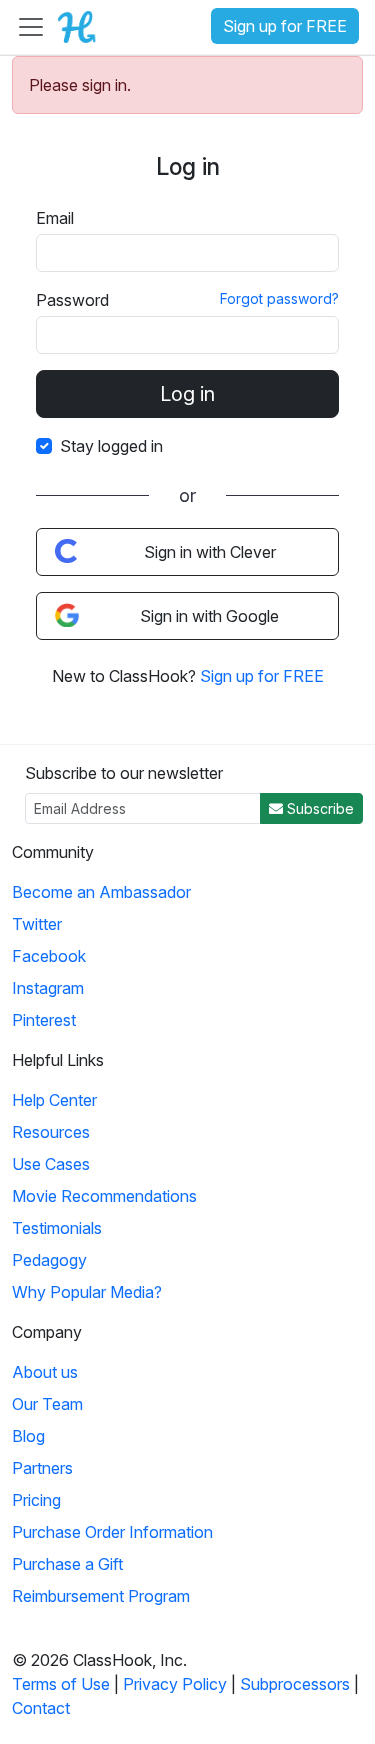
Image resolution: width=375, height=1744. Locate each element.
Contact (41, 1708)
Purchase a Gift (67, 1564)
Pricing (36, 1500)
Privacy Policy (175, 1684)
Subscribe (318, 808)
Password (72, 300)
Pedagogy (49, 1260)
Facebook (49, 956)
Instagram (48, 988)
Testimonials (57, 1228)
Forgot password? (279, 298)
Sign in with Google (209, 616)
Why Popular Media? (87, 1292)
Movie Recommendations (104, 1196)
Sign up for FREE (285, 26)
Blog (28, 1436)
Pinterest (44, 1020)
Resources (51, 1132)
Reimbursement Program (101, 1596)
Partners (42, 1468)
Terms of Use (61, 1684)
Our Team (47, 1404)
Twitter (37, 924)
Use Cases (51, 1164)
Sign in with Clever (210, 552)
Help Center (54, 1100)
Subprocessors (295, 1684)
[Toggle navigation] (31, 27)
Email (55, 218)
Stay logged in (111, 446)
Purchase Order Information (112, 1532)
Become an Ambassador (101, 892)
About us (45, 1372)
